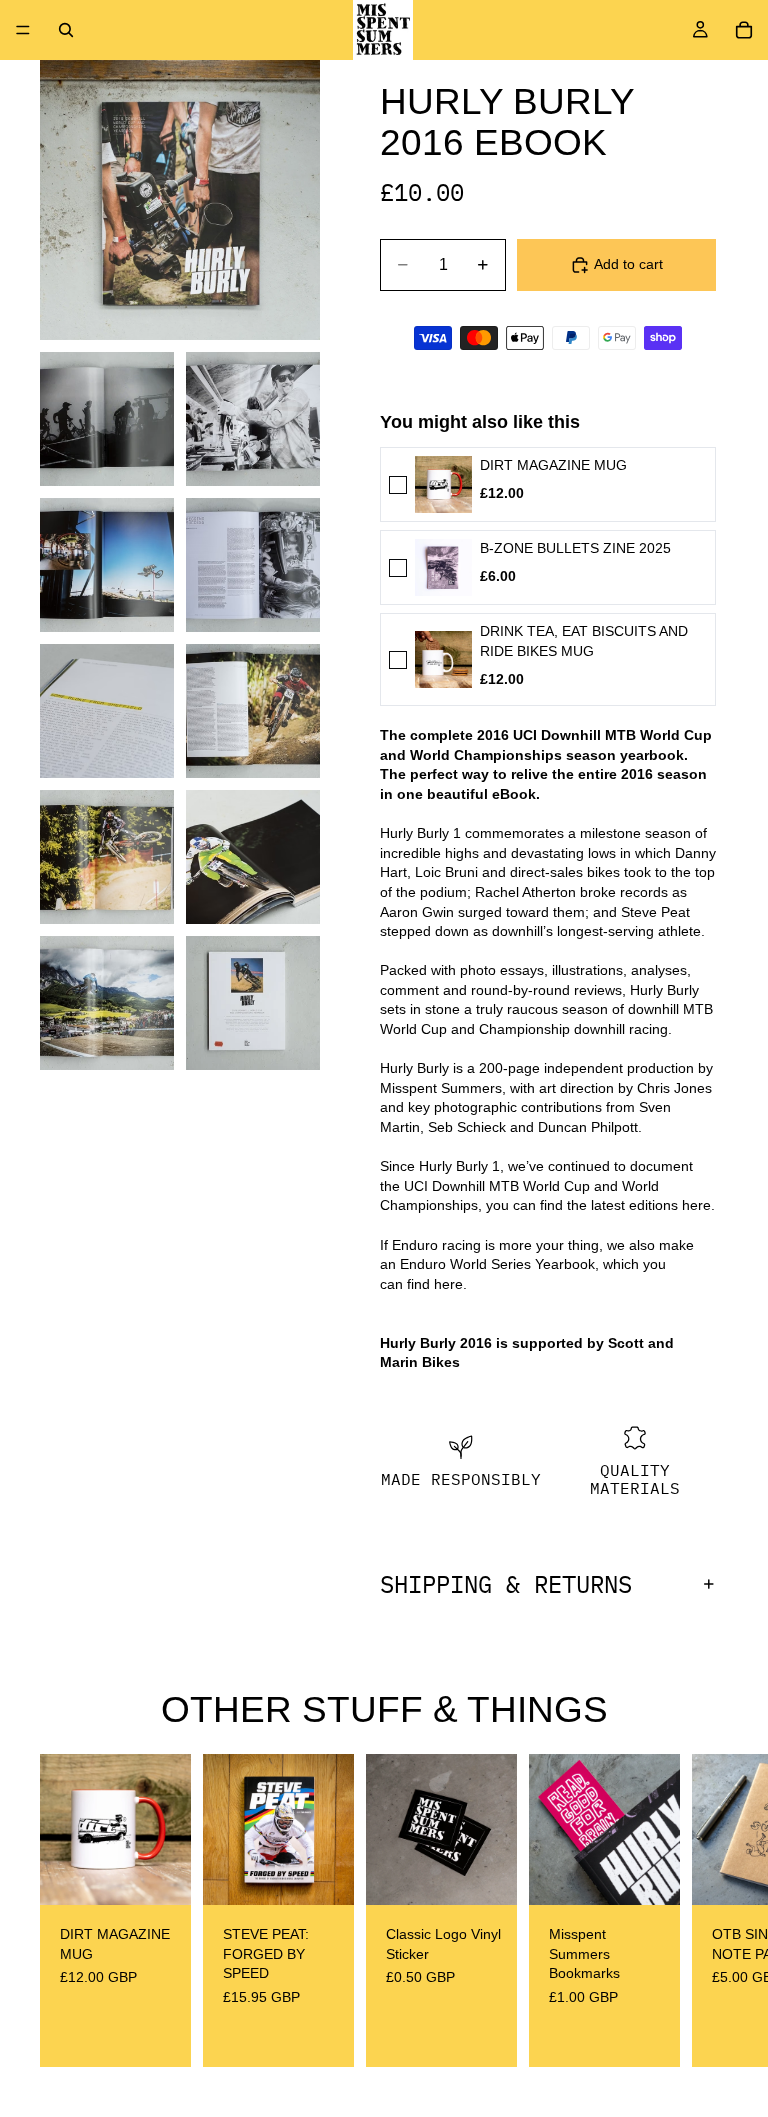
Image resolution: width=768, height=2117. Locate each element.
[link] (443, 484)
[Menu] (23, 30)
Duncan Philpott (588, 1127)
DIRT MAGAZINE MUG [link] (553, 465)
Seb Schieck (467, 1127)
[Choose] (649, 1875)
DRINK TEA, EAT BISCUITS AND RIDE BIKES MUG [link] (584, 641)
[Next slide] (706, 1911)
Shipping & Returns (506, 1584)
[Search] (66, 30)
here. (698, 1205)
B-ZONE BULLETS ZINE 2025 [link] (575, 548)
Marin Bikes (420, 1362)
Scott (626, 1343)
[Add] (160, 1875)
